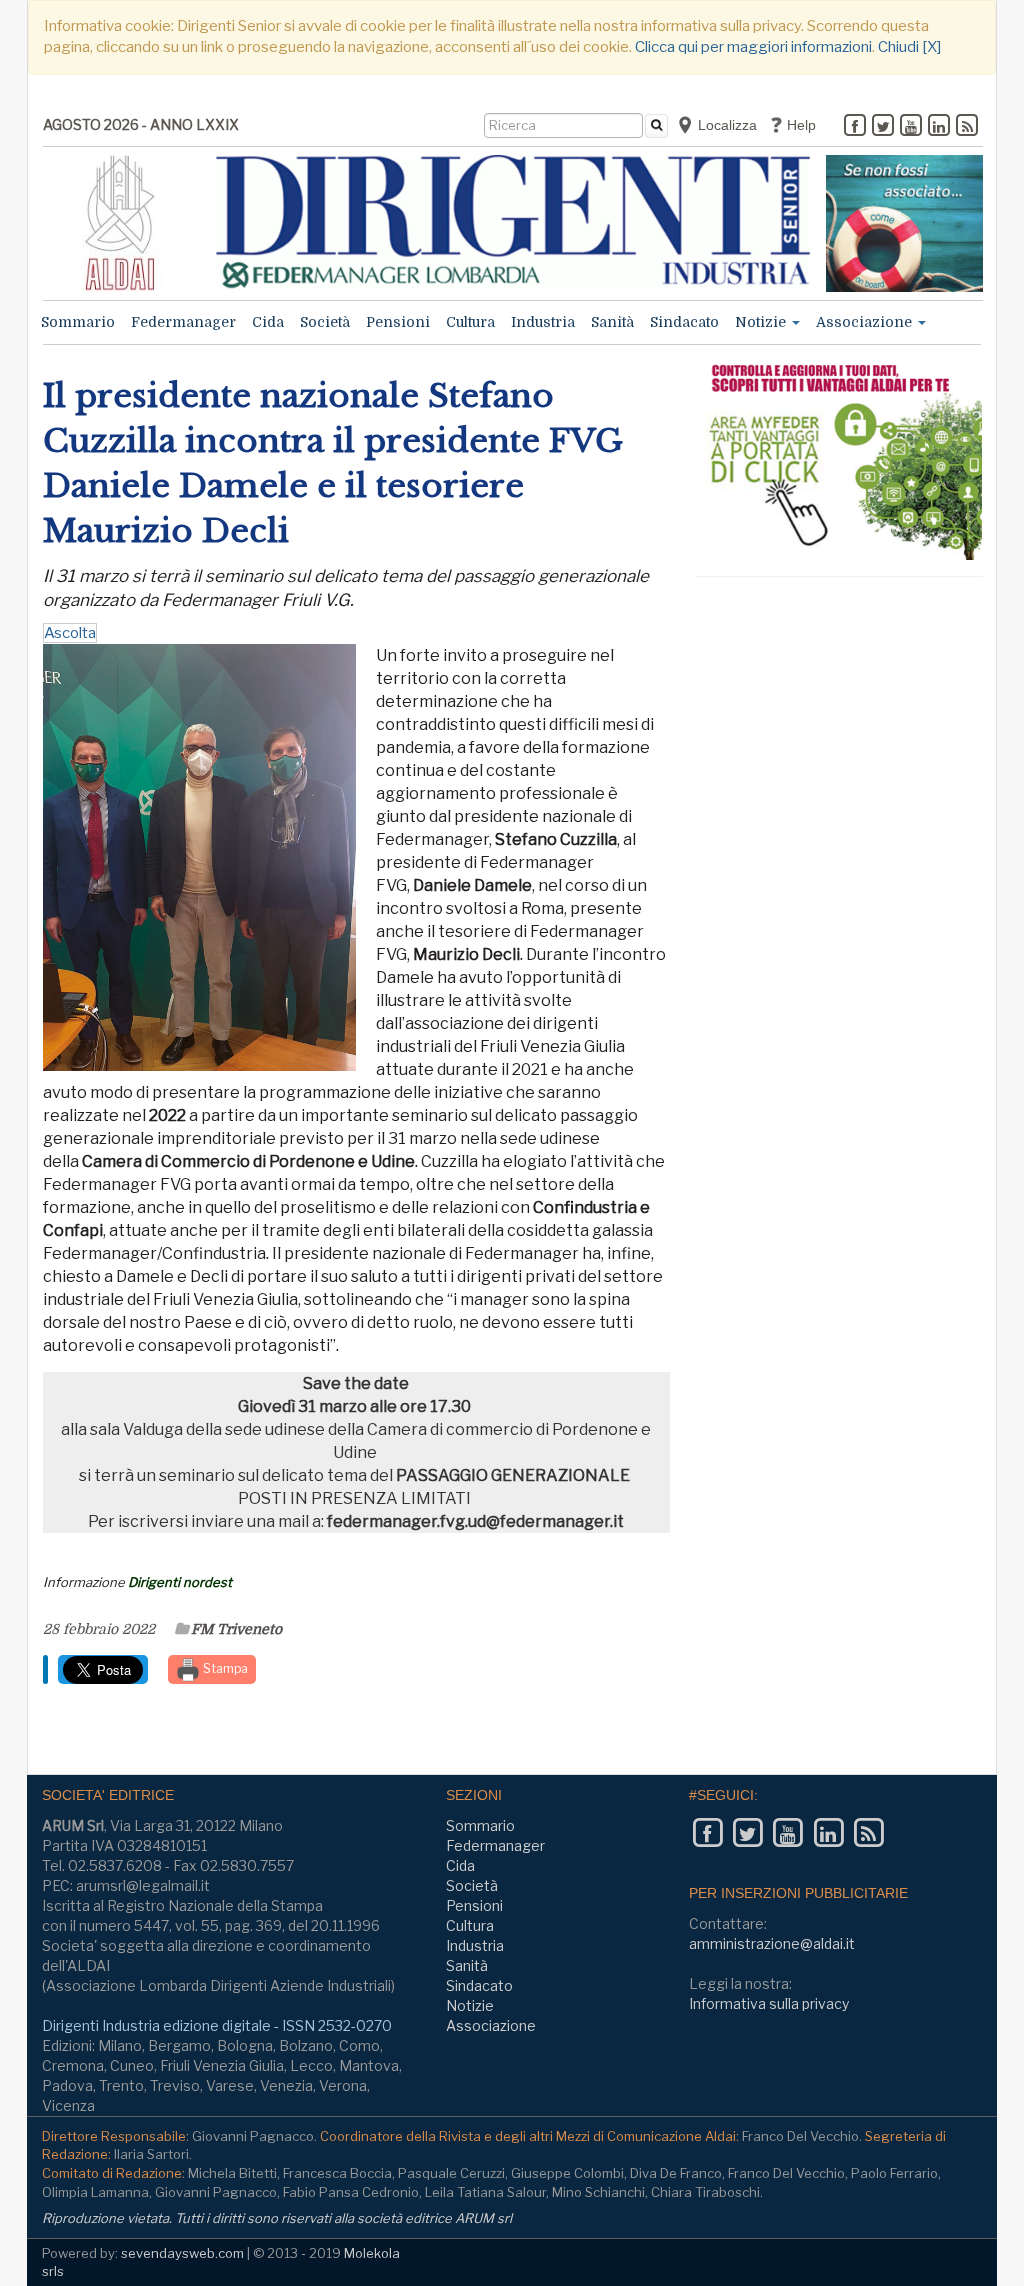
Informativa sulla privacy (769, 2003)
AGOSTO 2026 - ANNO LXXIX (141, 124)
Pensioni (398, 322)
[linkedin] (939, 127)
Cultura (470, 322)
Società (325, 322)
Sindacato (684, 322)
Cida (268, 322)
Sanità (612, 322)
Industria (543, 322)
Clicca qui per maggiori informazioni (753, 47)
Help (799, 125)
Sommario (78, 322)
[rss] (967, 127)
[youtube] (911, 127)
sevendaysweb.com (182, 2253)
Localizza (725, 125)
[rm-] (904, 223)
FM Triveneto (236, 1629)
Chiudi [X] (909, 47)
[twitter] (883, 127)
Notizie (762, 322)
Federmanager (183, 322)
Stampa (224, 1668)
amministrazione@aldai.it (772, 1943)
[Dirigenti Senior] (513, 222)
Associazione (866, 322)
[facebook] (855, 127)
